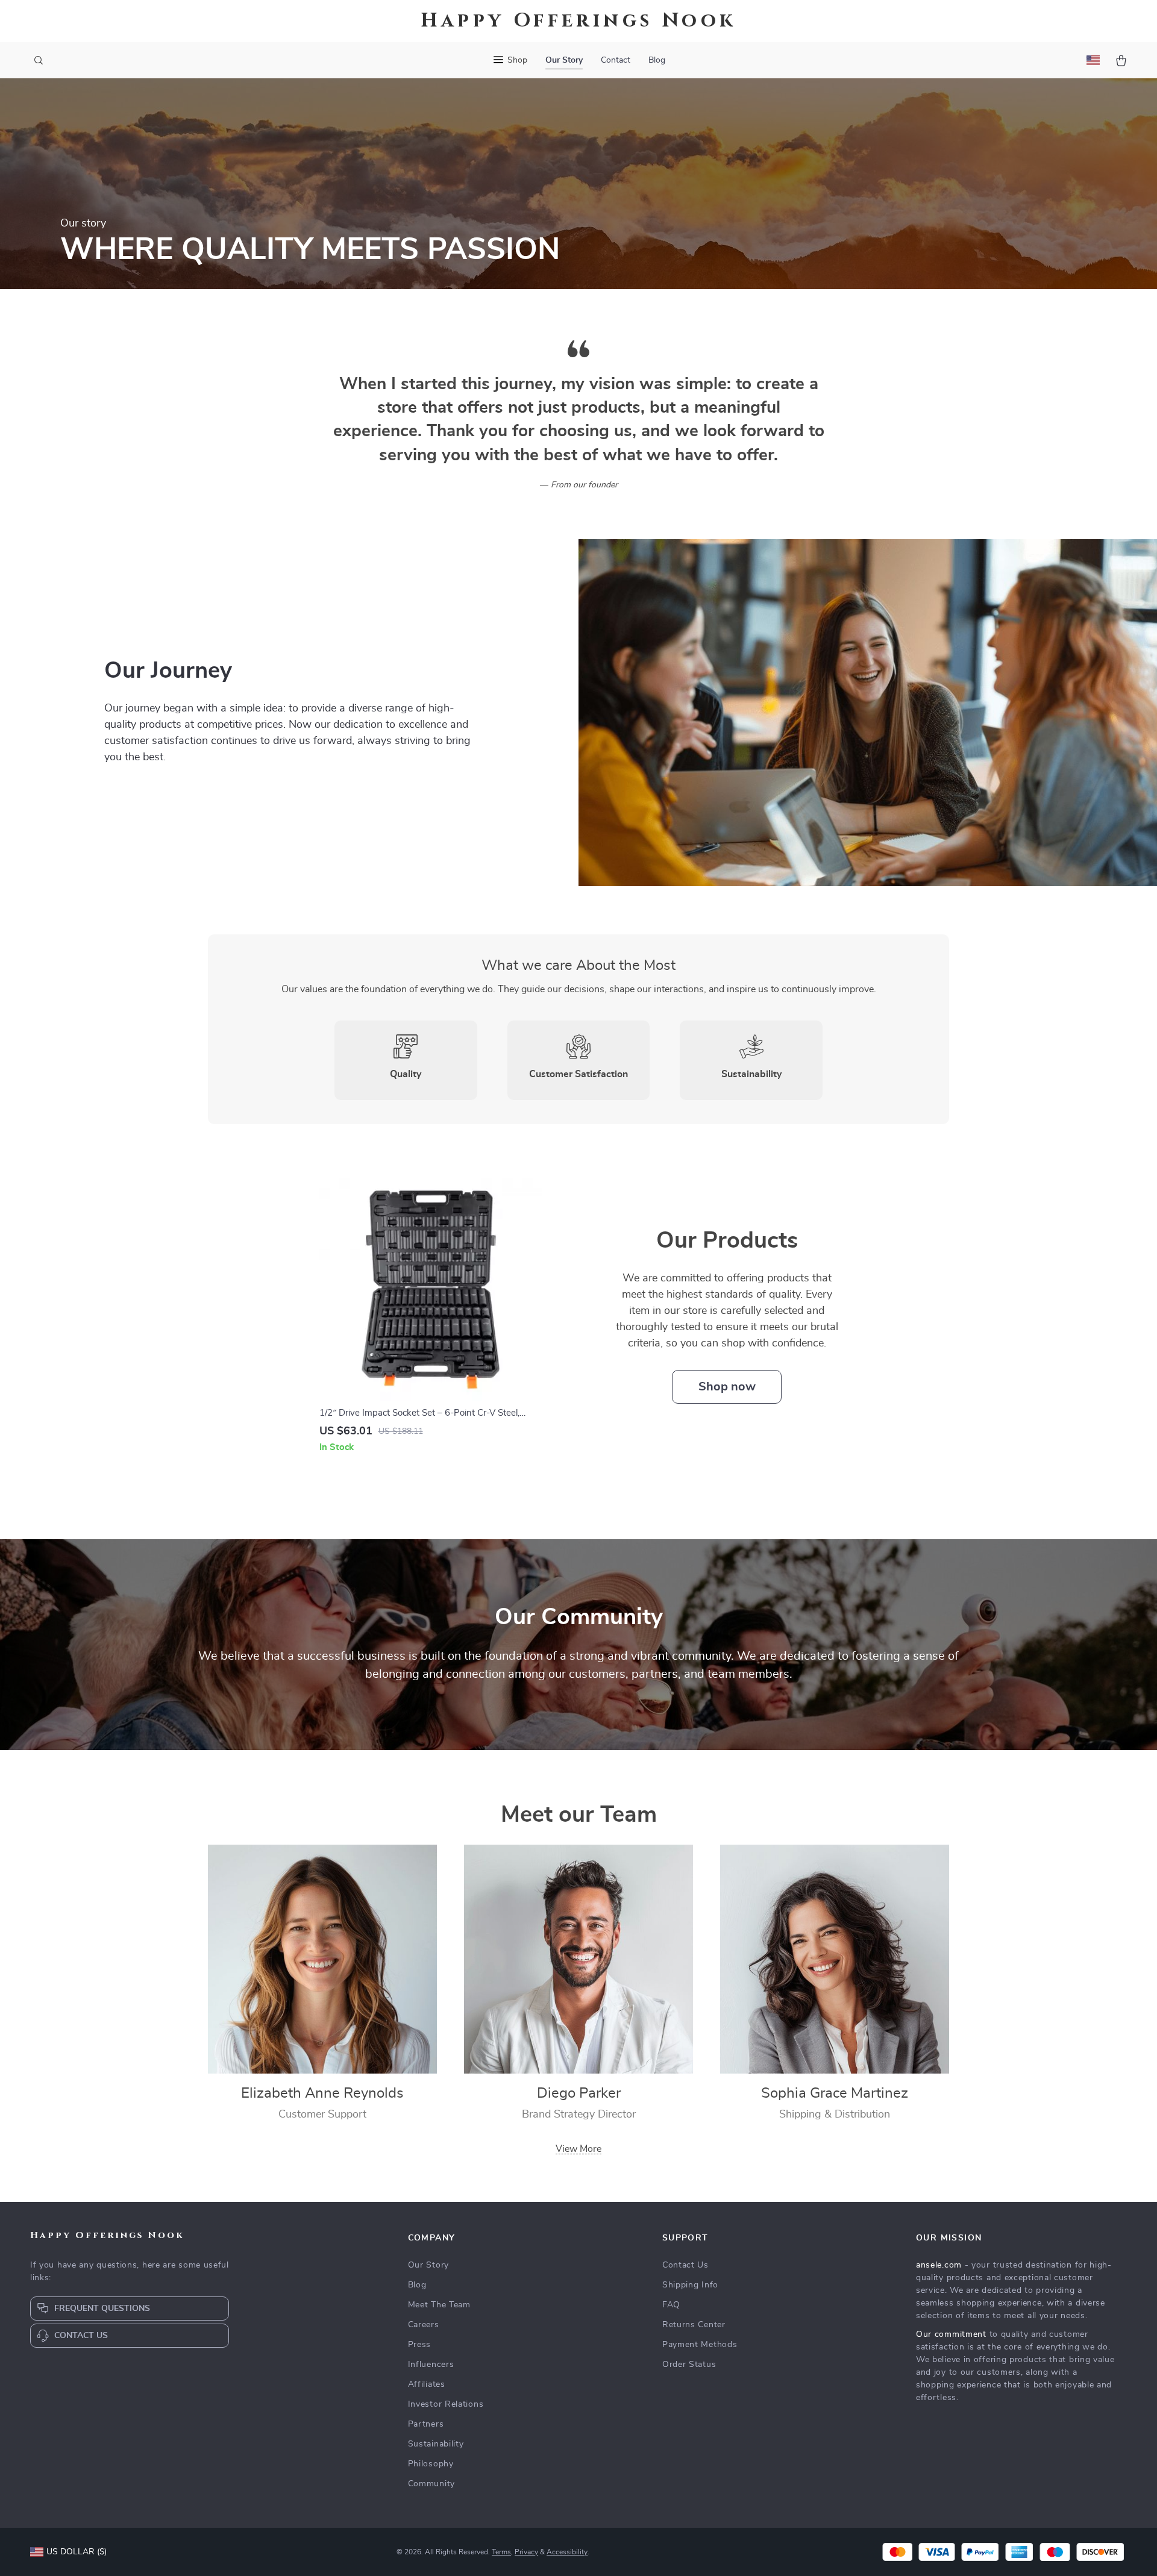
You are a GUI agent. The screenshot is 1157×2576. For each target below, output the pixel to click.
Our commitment (951, 2334)
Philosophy (431, 2464)
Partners (426, 2424)
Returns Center (694, 2325)
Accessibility (567, 2552)
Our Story (564, 60)
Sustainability (436, 2444)
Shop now (727, 1387)
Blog (657, 60)
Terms (501, 2552)
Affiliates (427, 2384)
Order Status (689, 2365)
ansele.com (939, 2265)
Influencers (431, 2365)
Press (420, 2345)
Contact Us (685, 2265)
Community (431, 2484)
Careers (424, 2325)
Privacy (526, 2552)
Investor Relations (446, 2404)
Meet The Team (439, 2305)
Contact (616, 60)
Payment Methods (700, 2345)
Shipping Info (690, 2285)
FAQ (671, 2305)
